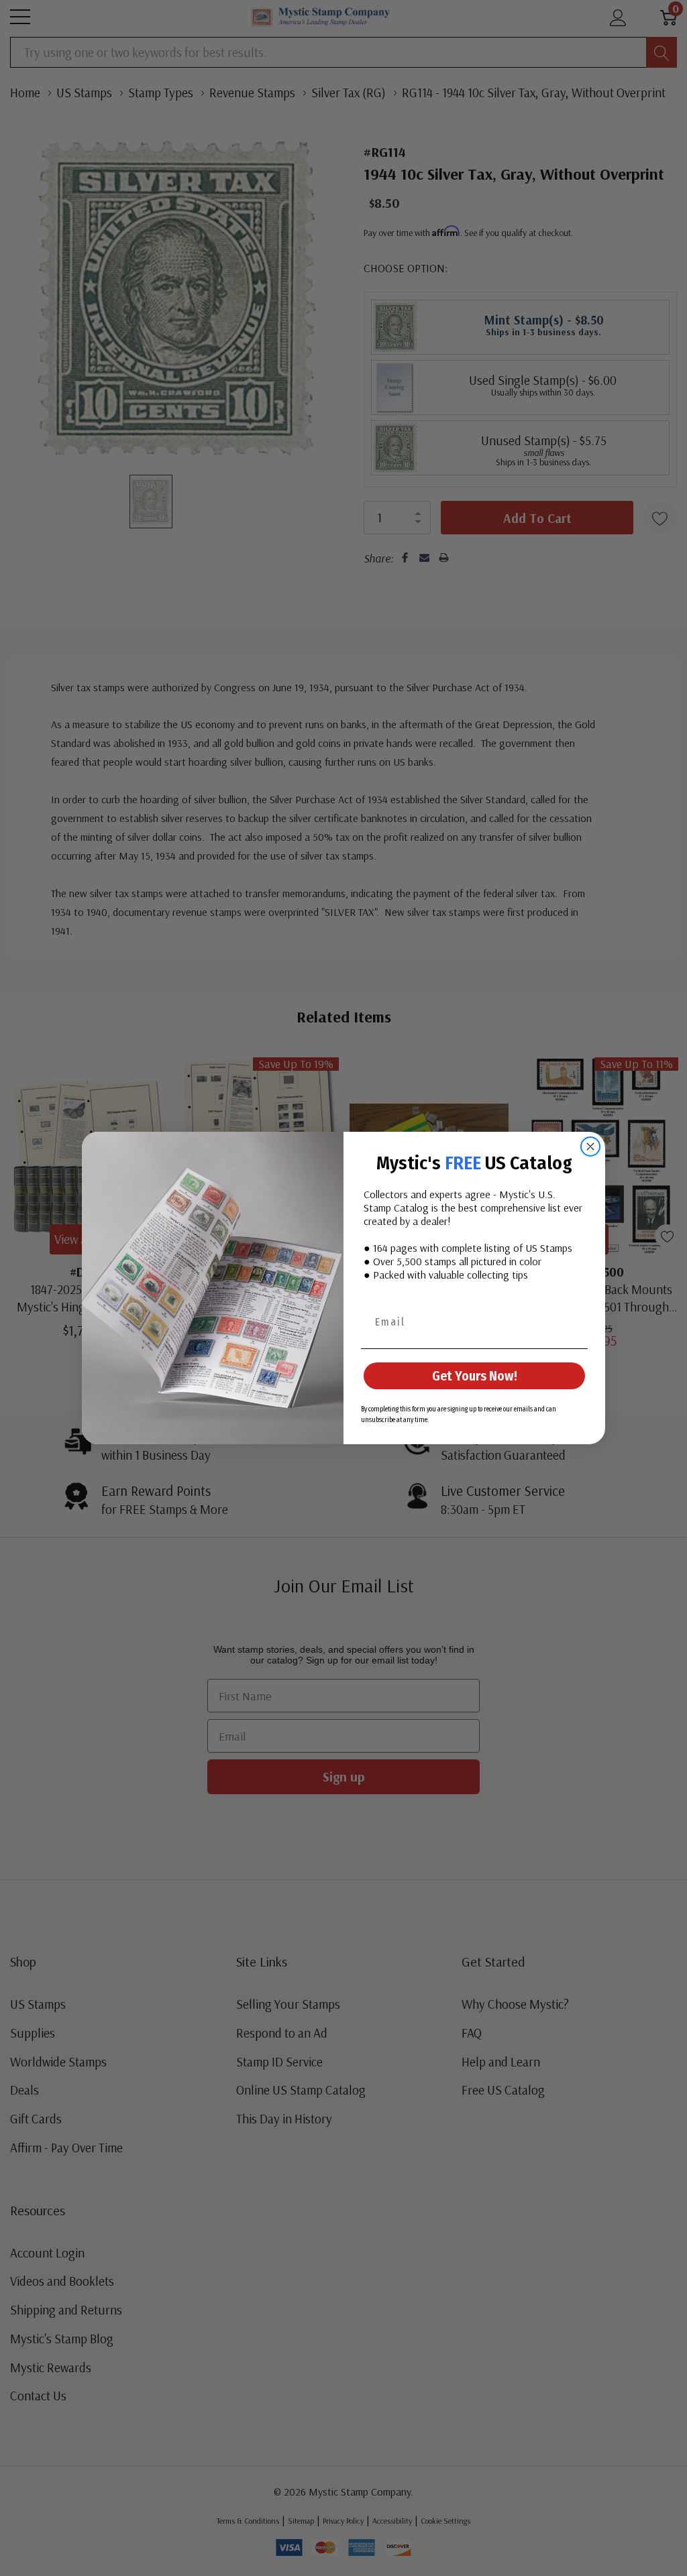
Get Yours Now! (475, 1376)
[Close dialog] (590, 1147)
